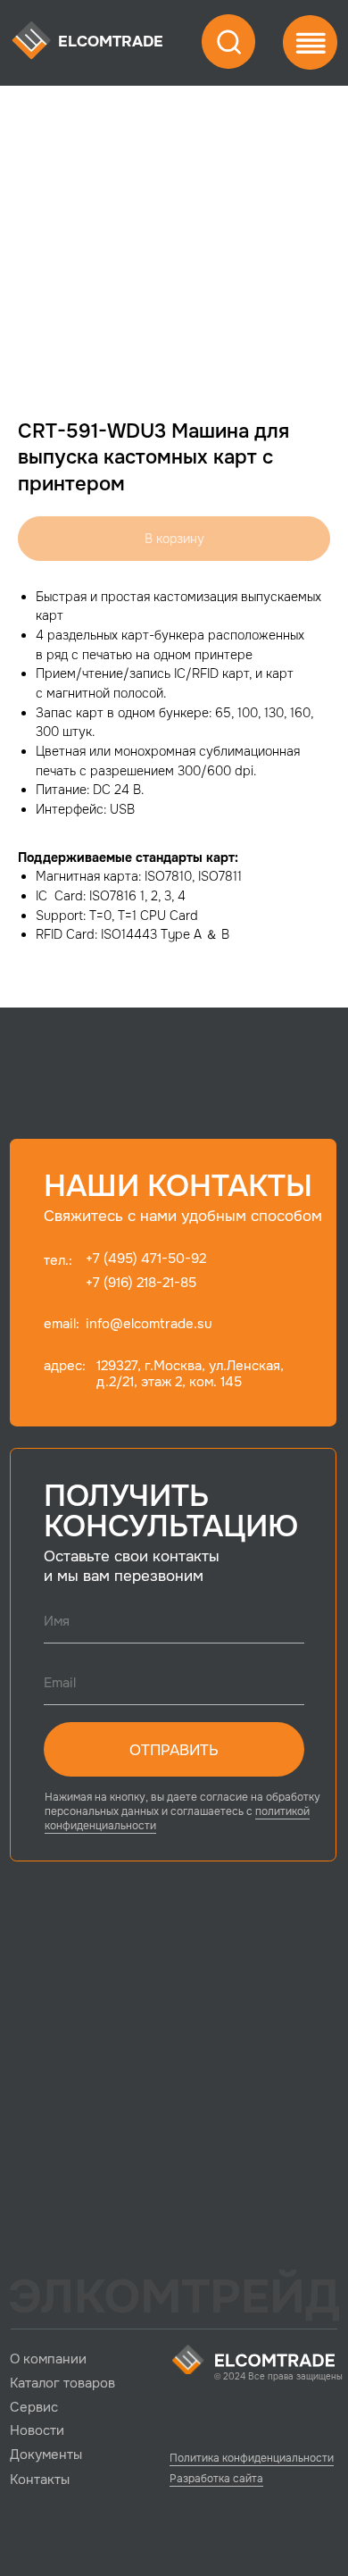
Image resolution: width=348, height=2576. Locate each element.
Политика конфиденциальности (252, 2458)
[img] (32, 41)
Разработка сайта (216, 2479)
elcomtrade (111, 41)
